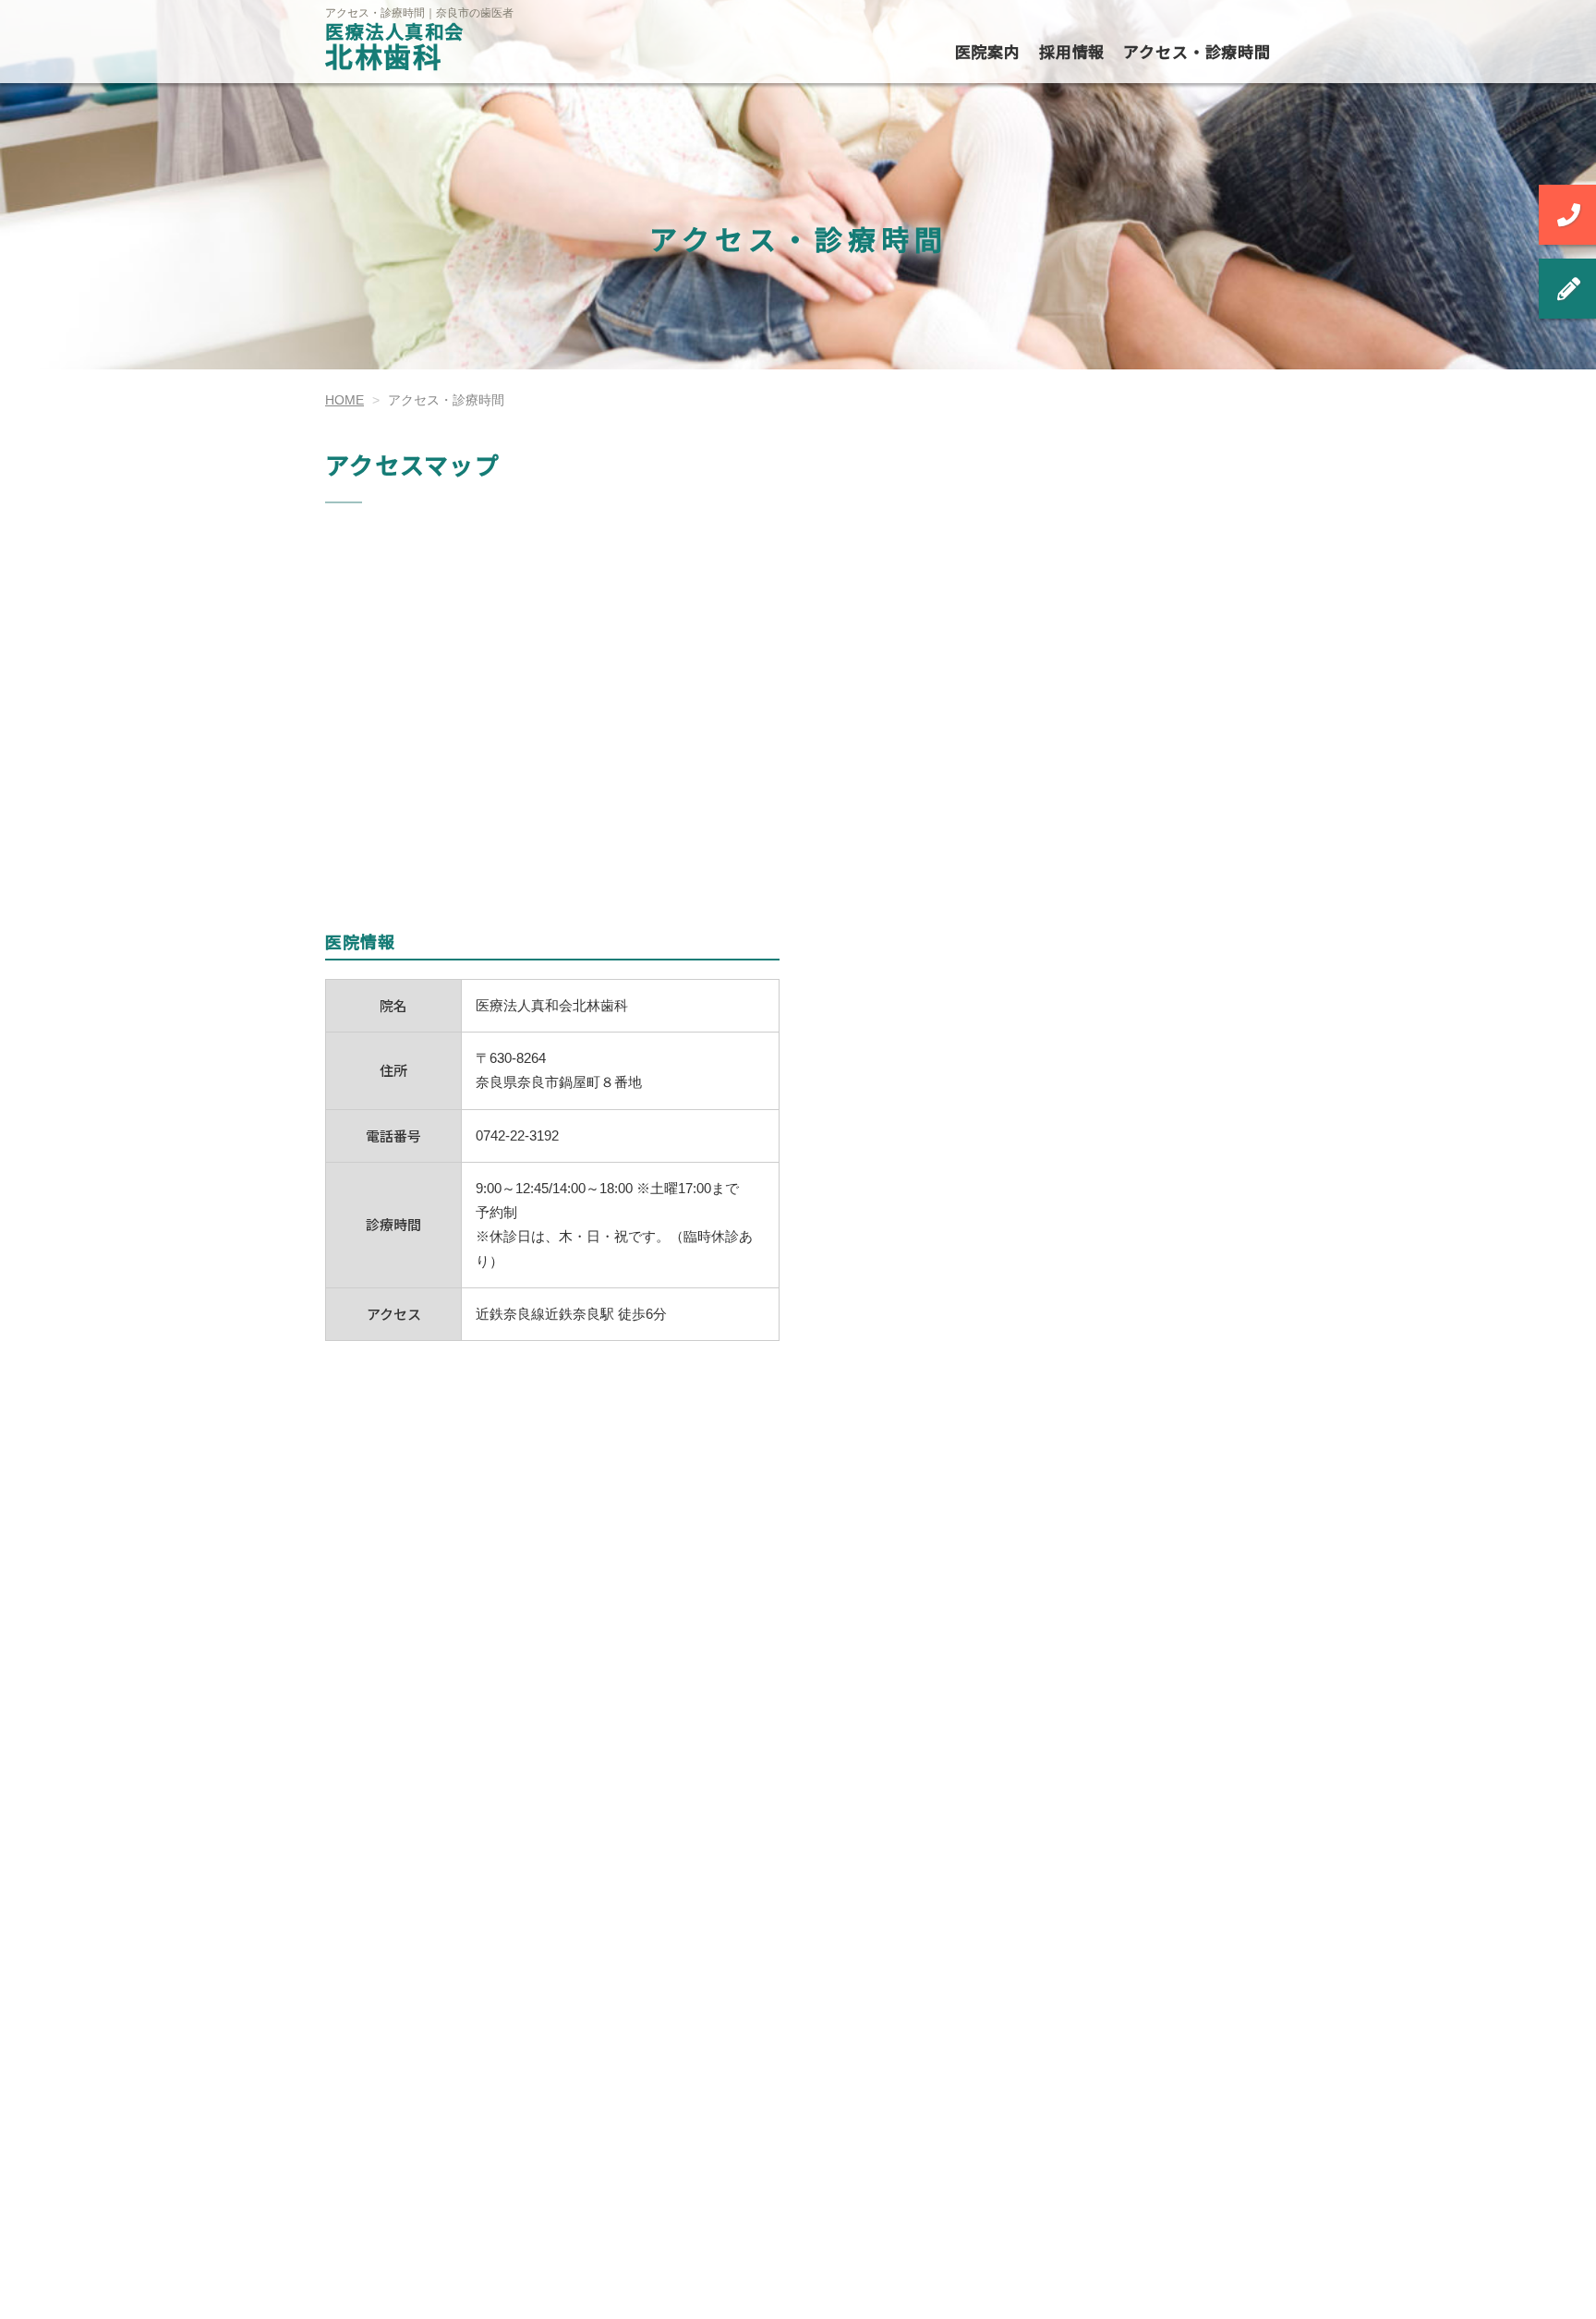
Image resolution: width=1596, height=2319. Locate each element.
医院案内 (988, 51)
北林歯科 (395, 49)
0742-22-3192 (517, 1135)
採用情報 (1072, 51)
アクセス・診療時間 (1197, 51)
